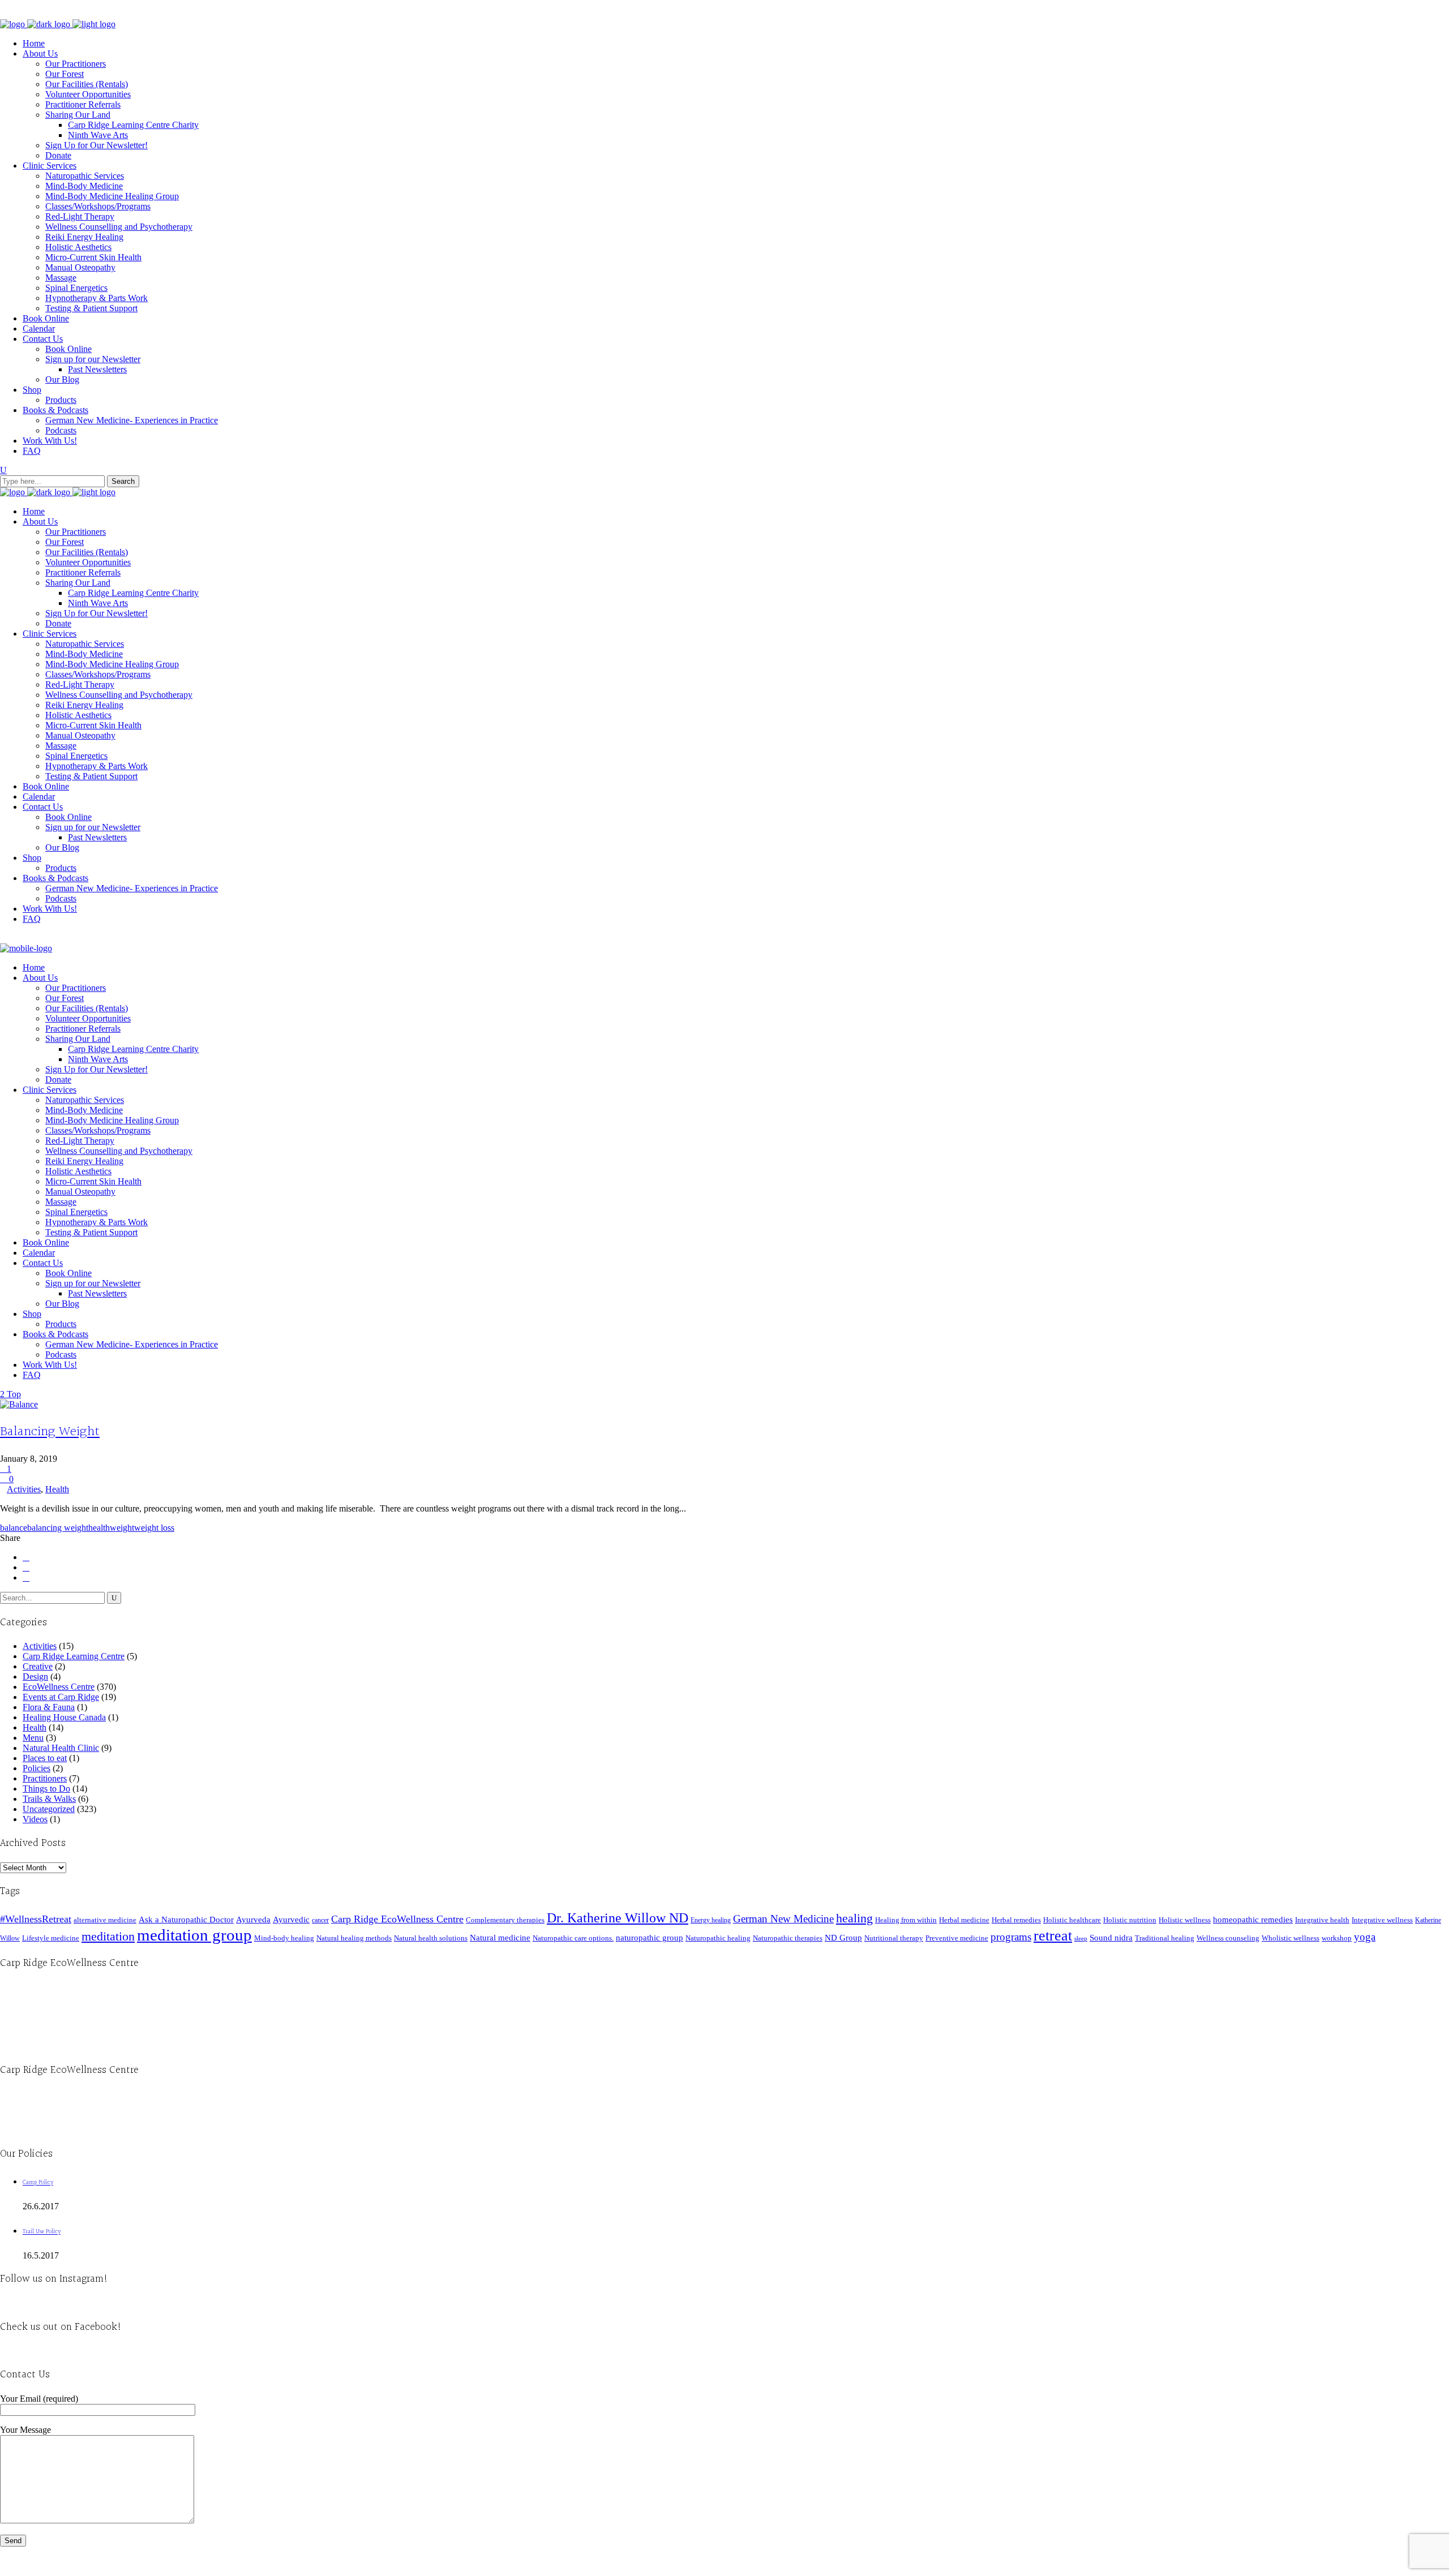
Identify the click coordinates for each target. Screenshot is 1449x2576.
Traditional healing (1165, 1938)
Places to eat (45, 1758)
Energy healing (711, 1920)
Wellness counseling (1228, 1938)
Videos (35, 1819)
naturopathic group (650, 1938)
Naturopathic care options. (573, 1938)
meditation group (194, 1935)
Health (57, 1489)
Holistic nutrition (1130, 1920)
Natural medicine (500, 1938)
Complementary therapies (505, 1920)
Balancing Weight (50, 1432)
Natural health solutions (431, 1938)
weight (122, 1528)
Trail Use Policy (42, 2232)
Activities (24, 1489)
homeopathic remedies (1253, 1920)
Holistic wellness (1185, 1920)
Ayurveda (253, 1919)
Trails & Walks (49, 1799)
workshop (1337, 1938)
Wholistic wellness (1291, 1938)
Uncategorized (49, 1809)
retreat (1053, 1936)
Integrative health (1322, 1920)
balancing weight (58, 1528)
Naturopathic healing (718, 1938)
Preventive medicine (957, 1938)
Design (35, 1676)
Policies (37, 1768)
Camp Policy (38, 2182)
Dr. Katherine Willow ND (618, 1918)
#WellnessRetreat (36, 1919)
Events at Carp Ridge (61, 1697)
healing (854, 1918)
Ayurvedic (291, 1920)
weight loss (154, 1528)
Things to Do (46, 1789)
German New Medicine (783, 1919)
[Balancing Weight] (19, 1404)
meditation (108, 1936)
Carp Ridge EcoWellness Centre (397, 1919)
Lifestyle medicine (51, 1938)
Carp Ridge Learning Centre (74, 1656)
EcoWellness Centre (59, 1687)
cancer (320, 1920)
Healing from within (906, 1920)
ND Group (843, 1938)
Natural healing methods (354, 1938)
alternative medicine (105, 1920)
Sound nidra (1111, 1937)
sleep (1081, 1939)
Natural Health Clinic (61, 1748)
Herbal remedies (1016, 1920)
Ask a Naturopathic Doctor (186, 1919)
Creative (38, 1666)
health (99, 1528)
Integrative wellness (1382, 1920)
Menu (33, 1738)
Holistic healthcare (1072, 1920)
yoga (1365, 1937)
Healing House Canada (64, 1717)
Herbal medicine (964, 1920)
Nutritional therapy (894, 1938)
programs (1011, 1937)
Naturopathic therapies (788, 1938)
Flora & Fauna (49, 1707)
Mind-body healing (284, 1938)
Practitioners (45, 1778)
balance (14, 1528)
